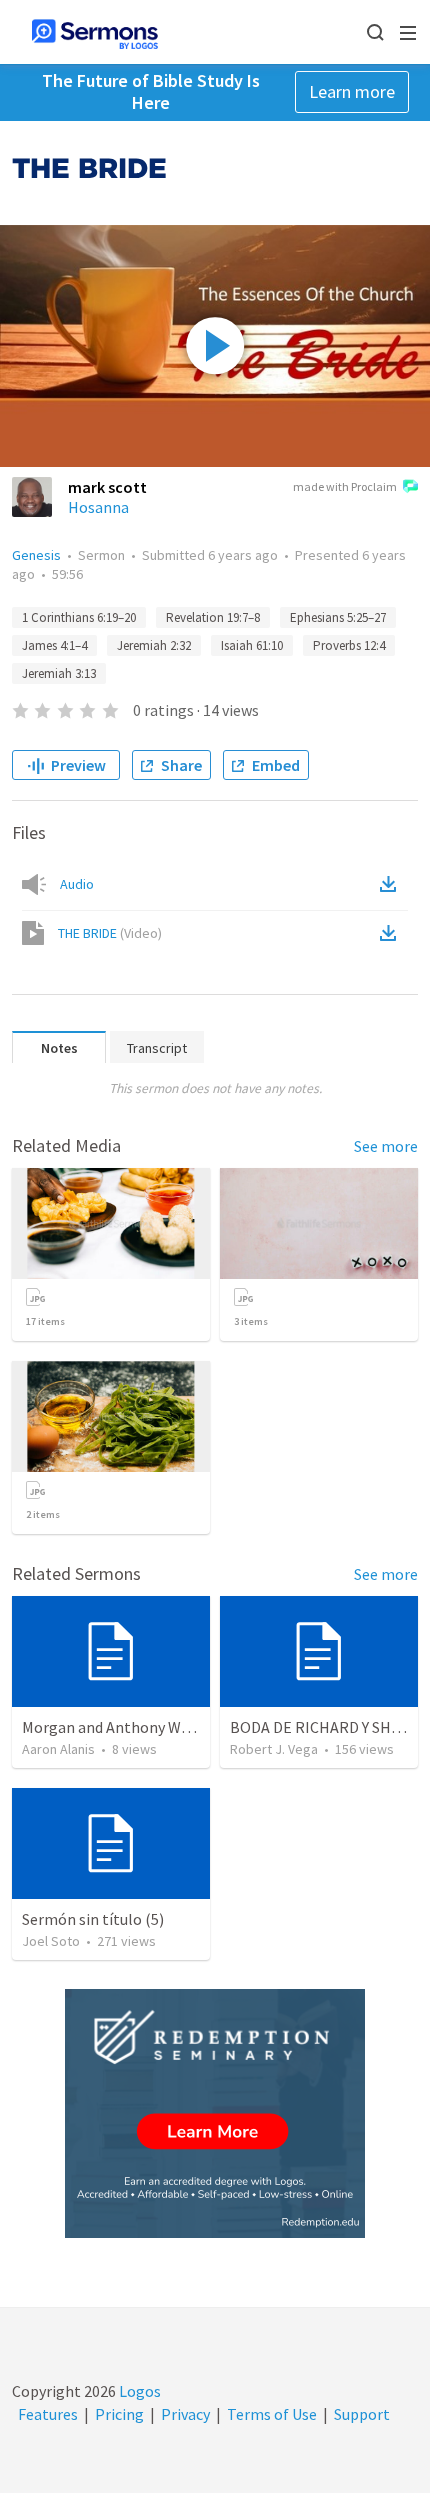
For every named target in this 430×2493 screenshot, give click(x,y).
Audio (77, 884)
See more (386, 1146)
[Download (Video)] (392, 933)
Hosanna (98, 507)
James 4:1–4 (54, 645)
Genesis (36, 555)
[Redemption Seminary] (215, 2113)
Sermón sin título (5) (93, 1919)
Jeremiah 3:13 (59, 673)
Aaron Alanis (58, 1749)
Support (362, 2414)
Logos (138, 2391)
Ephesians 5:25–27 (338, 617)
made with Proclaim (345, 486)
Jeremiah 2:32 (154, 645)
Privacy (185, 2414)
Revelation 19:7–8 (213, 617)
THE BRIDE (110, 933)
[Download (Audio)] (392, 884)
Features (48, 2414)
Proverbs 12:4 (349, 645)
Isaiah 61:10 (252, 645)
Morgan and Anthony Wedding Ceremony (161, 1727)
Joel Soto (51, 1941)
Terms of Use (272, 2414)
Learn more (352, 91)
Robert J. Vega (274, 1749)
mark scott (107, 487)
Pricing (119, 2414)
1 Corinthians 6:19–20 (79, 617)
